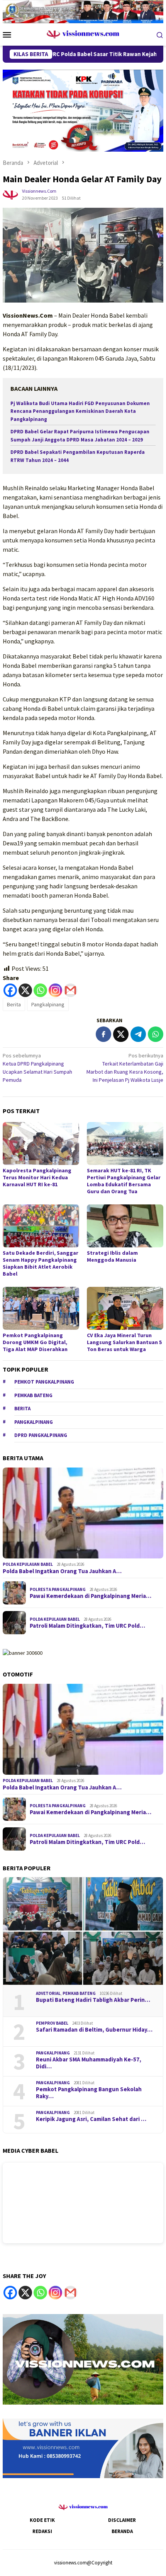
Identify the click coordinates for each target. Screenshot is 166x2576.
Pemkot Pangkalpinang (44, 1382)
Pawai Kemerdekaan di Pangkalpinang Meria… (91, 1596)
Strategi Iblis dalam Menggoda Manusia (112, 1256)
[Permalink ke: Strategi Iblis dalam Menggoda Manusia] (125, 1226)
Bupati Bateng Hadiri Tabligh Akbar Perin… (93, 2000)
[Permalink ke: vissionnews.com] (10, 194)
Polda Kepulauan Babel (28, 1564)
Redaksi (42, 2531)
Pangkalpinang (48, 1004)
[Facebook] (10, 990)
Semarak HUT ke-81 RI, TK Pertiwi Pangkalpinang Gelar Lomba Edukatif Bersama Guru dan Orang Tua (124, 1181)
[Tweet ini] (121, 1034)
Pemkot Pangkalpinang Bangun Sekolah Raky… (89, 2093)
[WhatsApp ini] (156, 1034)
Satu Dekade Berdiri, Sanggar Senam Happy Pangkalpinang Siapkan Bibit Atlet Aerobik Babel (41, 1263)
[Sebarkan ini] (103, 1034)
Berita (14, 1004)
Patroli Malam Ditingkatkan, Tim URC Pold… (87, 1626)
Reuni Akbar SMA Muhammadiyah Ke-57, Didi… (89, 2063)
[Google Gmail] (70, 2293)
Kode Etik (42, 2520)
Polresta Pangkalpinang (58, 1589)
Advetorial (48, 1993)
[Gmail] (70, 990)
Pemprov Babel (52, 2023)
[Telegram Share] (138, 1034)
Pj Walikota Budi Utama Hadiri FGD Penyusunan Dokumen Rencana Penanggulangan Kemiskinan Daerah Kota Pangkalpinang (80, 411)
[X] (25, 990)
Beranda (122, 2531)
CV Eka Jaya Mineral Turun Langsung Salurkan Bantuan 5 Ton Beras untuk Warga (124, 1342)
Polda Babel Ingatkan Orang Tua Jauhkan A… (62, 1571)
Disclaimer (122, 2520)
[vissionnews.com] (83, 34)
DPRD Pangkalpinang (41, 1435)
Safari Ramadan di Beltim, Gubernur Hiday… (94, 2030)
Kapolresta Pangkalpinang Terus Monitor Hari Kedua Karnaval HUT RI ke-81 (37, 1177)
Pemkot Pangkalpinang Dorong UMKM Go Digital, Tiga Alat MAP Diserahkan (35, 1342)
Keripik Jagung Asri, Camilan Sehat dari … (91, 2119)
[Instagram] (55, 990)
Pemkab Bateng (33, 1395)
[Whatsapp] (40, 990)
